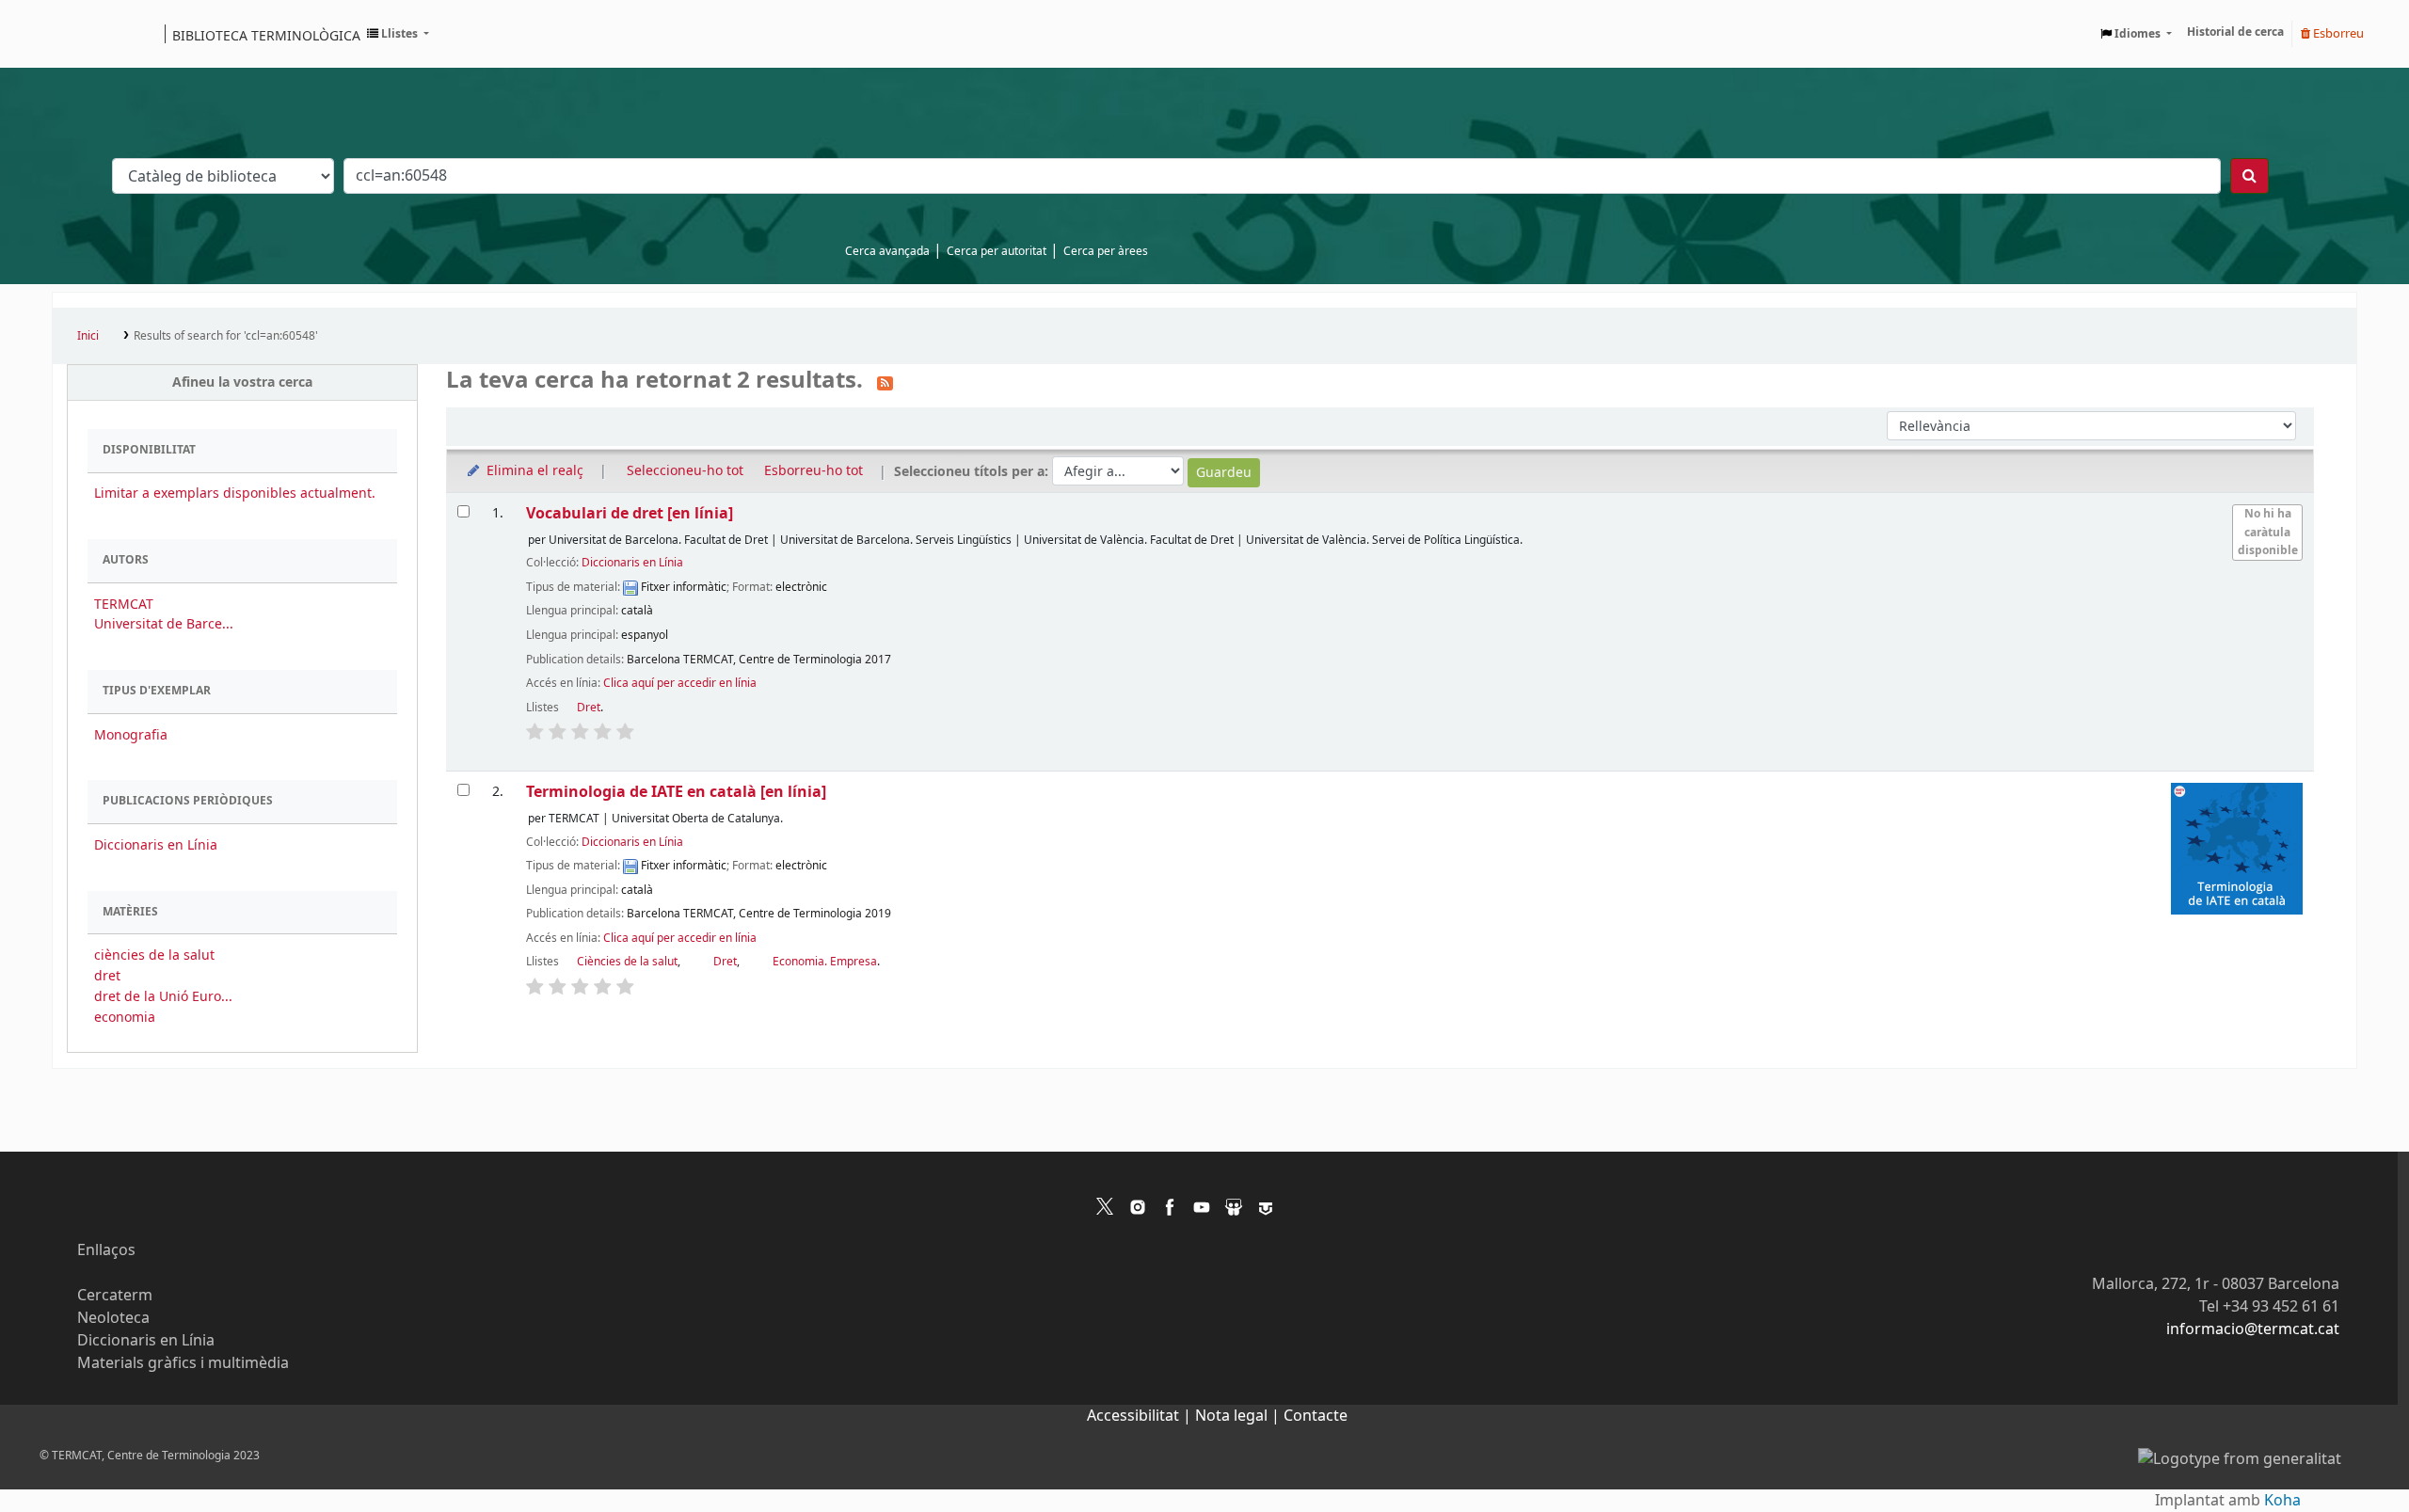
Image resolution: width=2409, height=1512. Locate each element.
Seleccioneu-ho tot (685, 471)
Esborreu (2337, 33)
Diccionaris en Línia (156, 845)
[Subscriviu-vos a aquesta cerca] (885, 382)
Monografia (131, 735)
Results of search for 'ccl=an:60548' (226, 336)
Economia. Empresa (825, 962)
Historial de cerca (2235, 32)
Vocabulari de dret (630, 513)
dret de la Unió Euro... (163, 997)
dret (107, 976)
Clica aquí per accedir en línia (680, 683)
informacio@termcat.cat (2253, 1329)
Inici (88, 336)
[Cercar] (2249, 176)
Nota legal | (1239, 1416)
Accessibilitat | (1141, 1416)
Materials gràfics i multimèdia (183, 1363)
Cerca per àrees (1106, 251)
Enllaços (106, 1250)
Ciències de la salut (627, 962)
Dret (589, 708)
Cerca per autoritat (997, 251)
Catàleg (73, 34)
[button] (398, 34)
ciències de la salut (154, 955)
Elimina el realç (533, 471)
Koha (2282, 1501)
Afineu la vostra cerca (242, 382)
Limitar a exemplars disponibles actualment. (235, 493)
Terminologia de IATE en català (676, 792)
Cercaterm (115, 1296)
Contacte (1316, 1416)
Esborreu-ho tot (814, 471)
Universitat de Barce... (164, 624)
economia (125, 1018)
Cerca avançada (887, 251)
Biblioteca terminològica (266, 35)
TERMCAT (124, 605)
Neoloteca (113, 1318)
